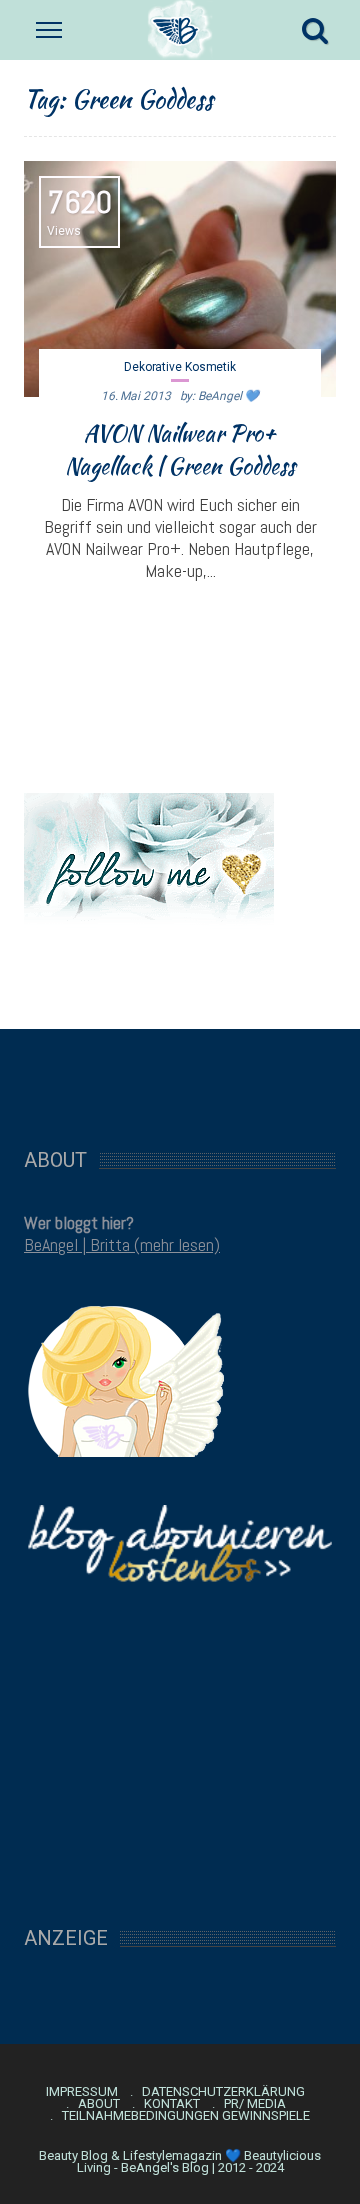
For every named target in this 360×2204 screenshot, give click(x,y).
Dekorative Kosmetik (180, 367)
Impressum (82, 2092)
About (99, 2104)
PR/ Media (255, 2104)
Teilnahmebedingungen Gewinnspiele (186, 2116)
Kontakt (172, 2104)
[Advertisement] (180, 1078)
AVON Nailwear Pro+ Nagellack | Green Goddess (180, 449)
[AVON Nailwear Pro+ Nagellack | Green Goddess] (180, 279)
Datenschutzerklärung (223, 2092)
